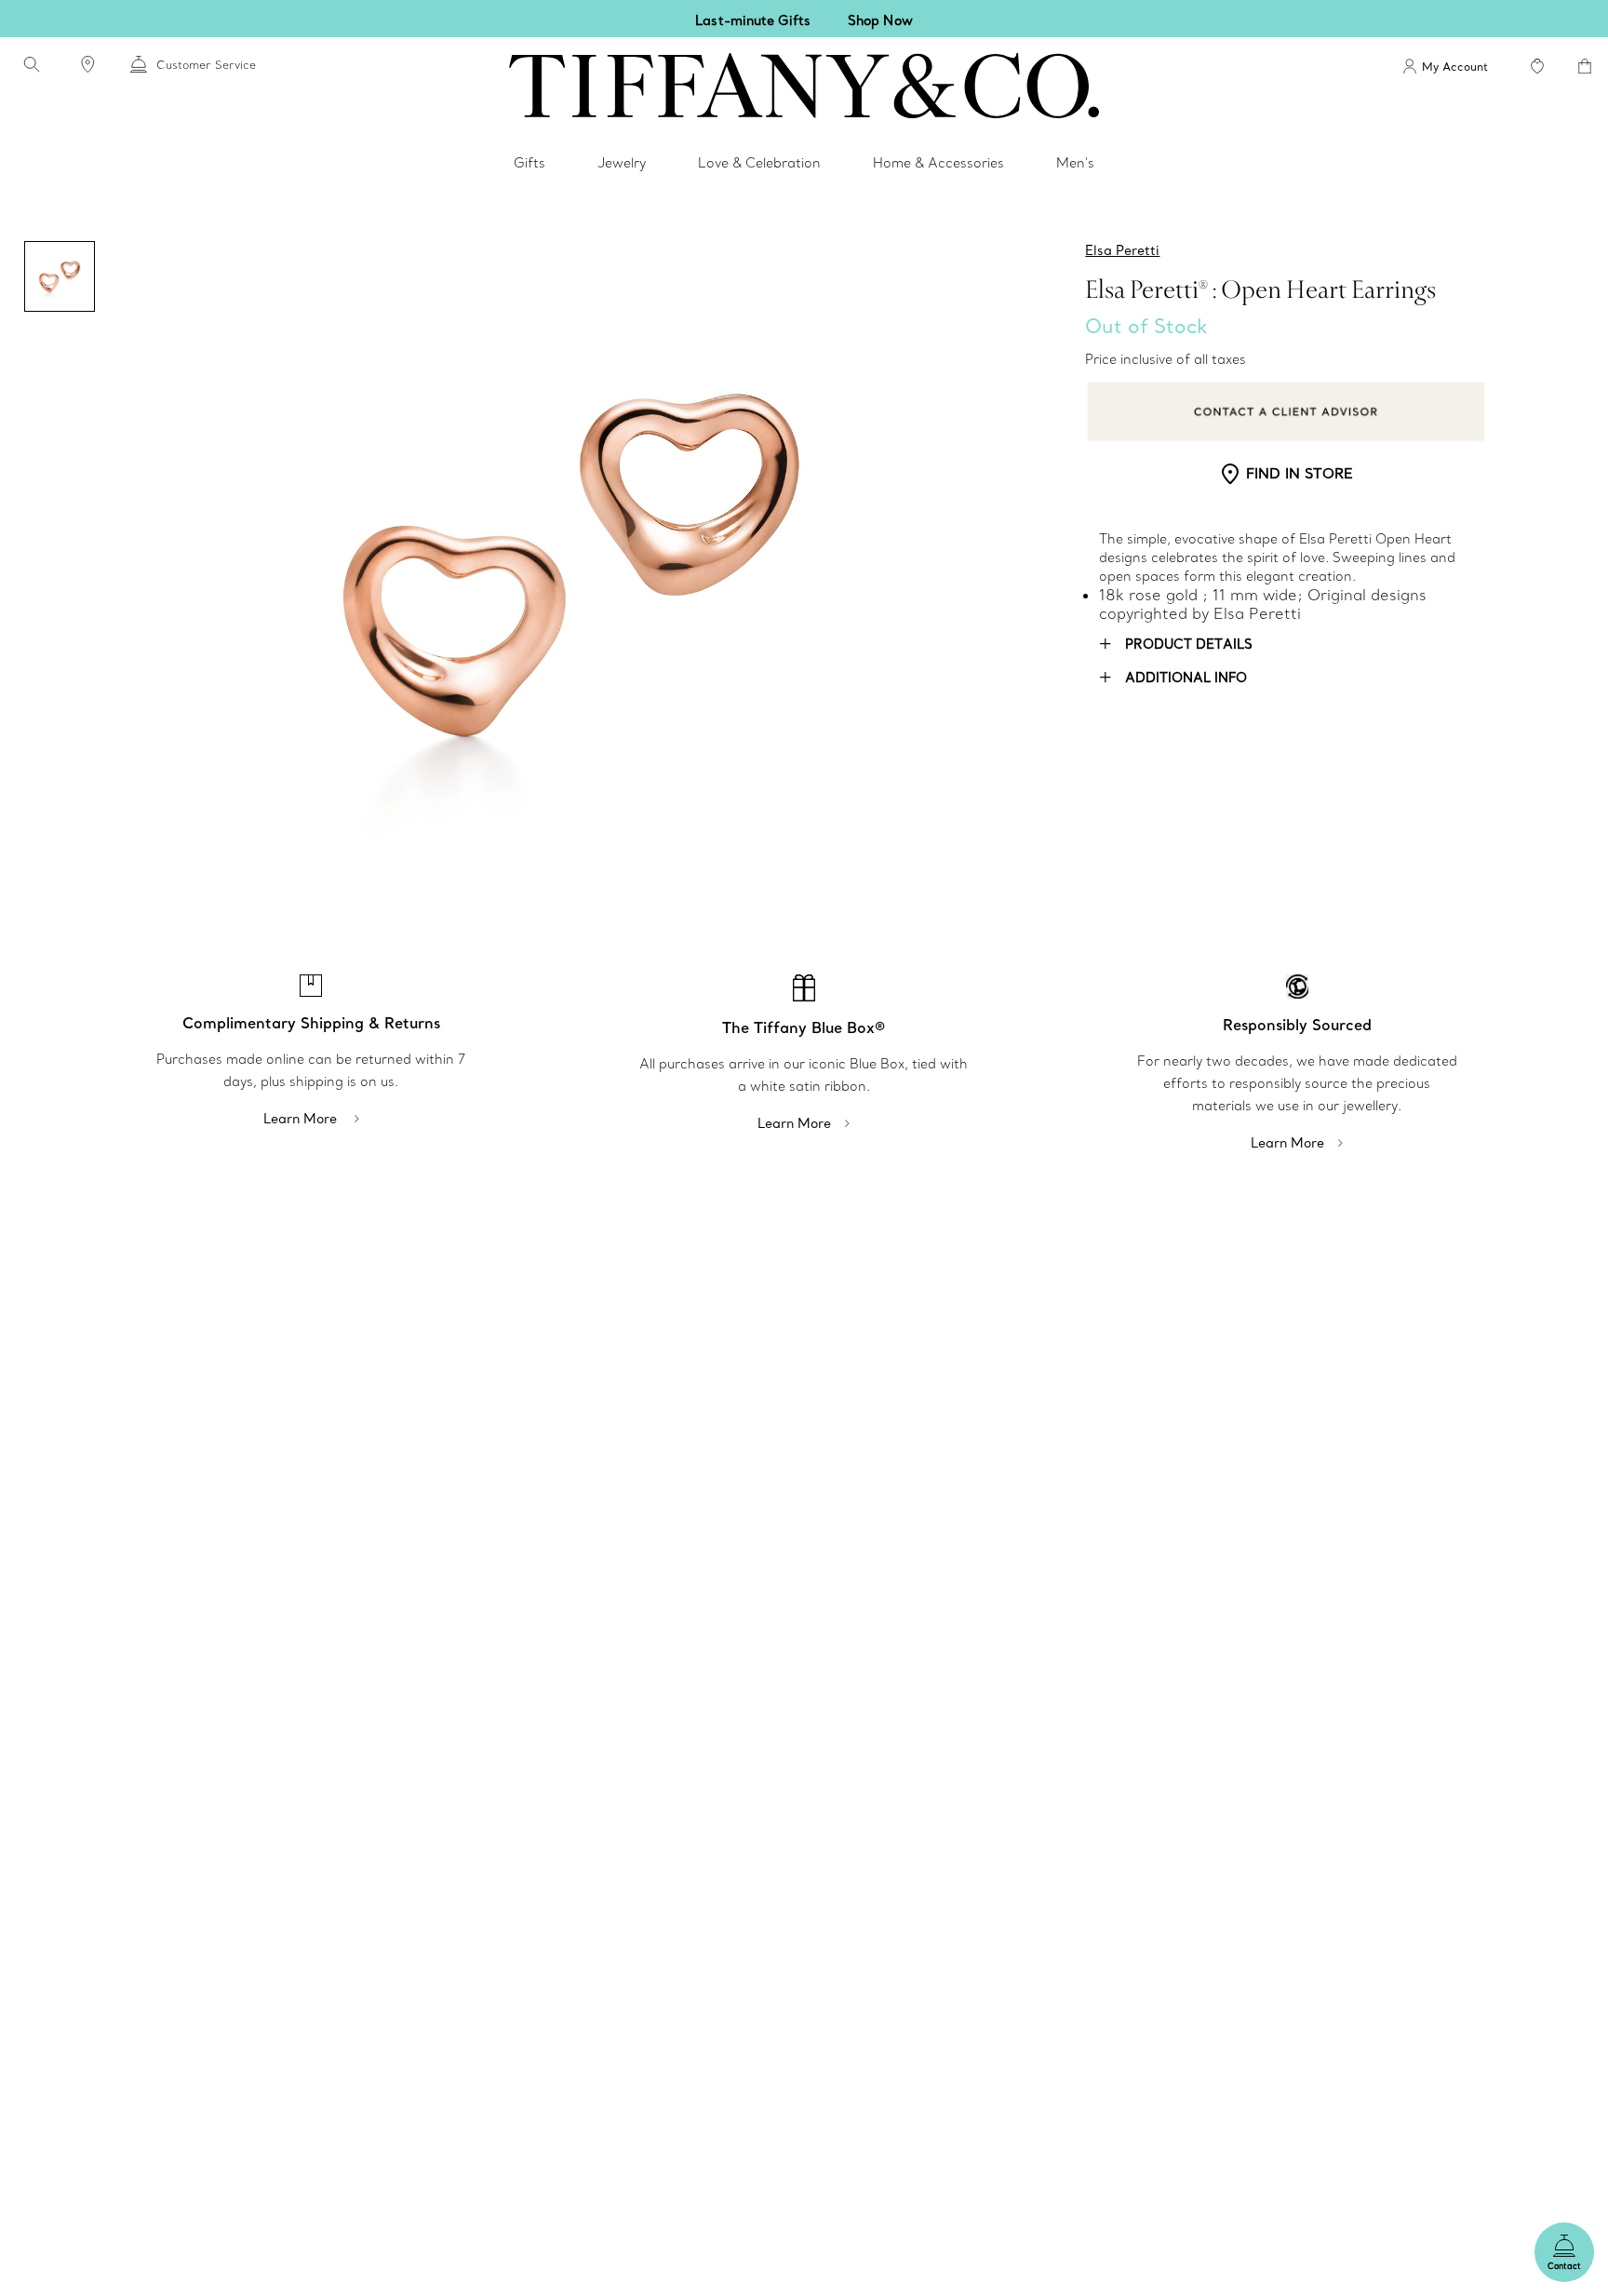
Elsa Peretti (1122, 250)
